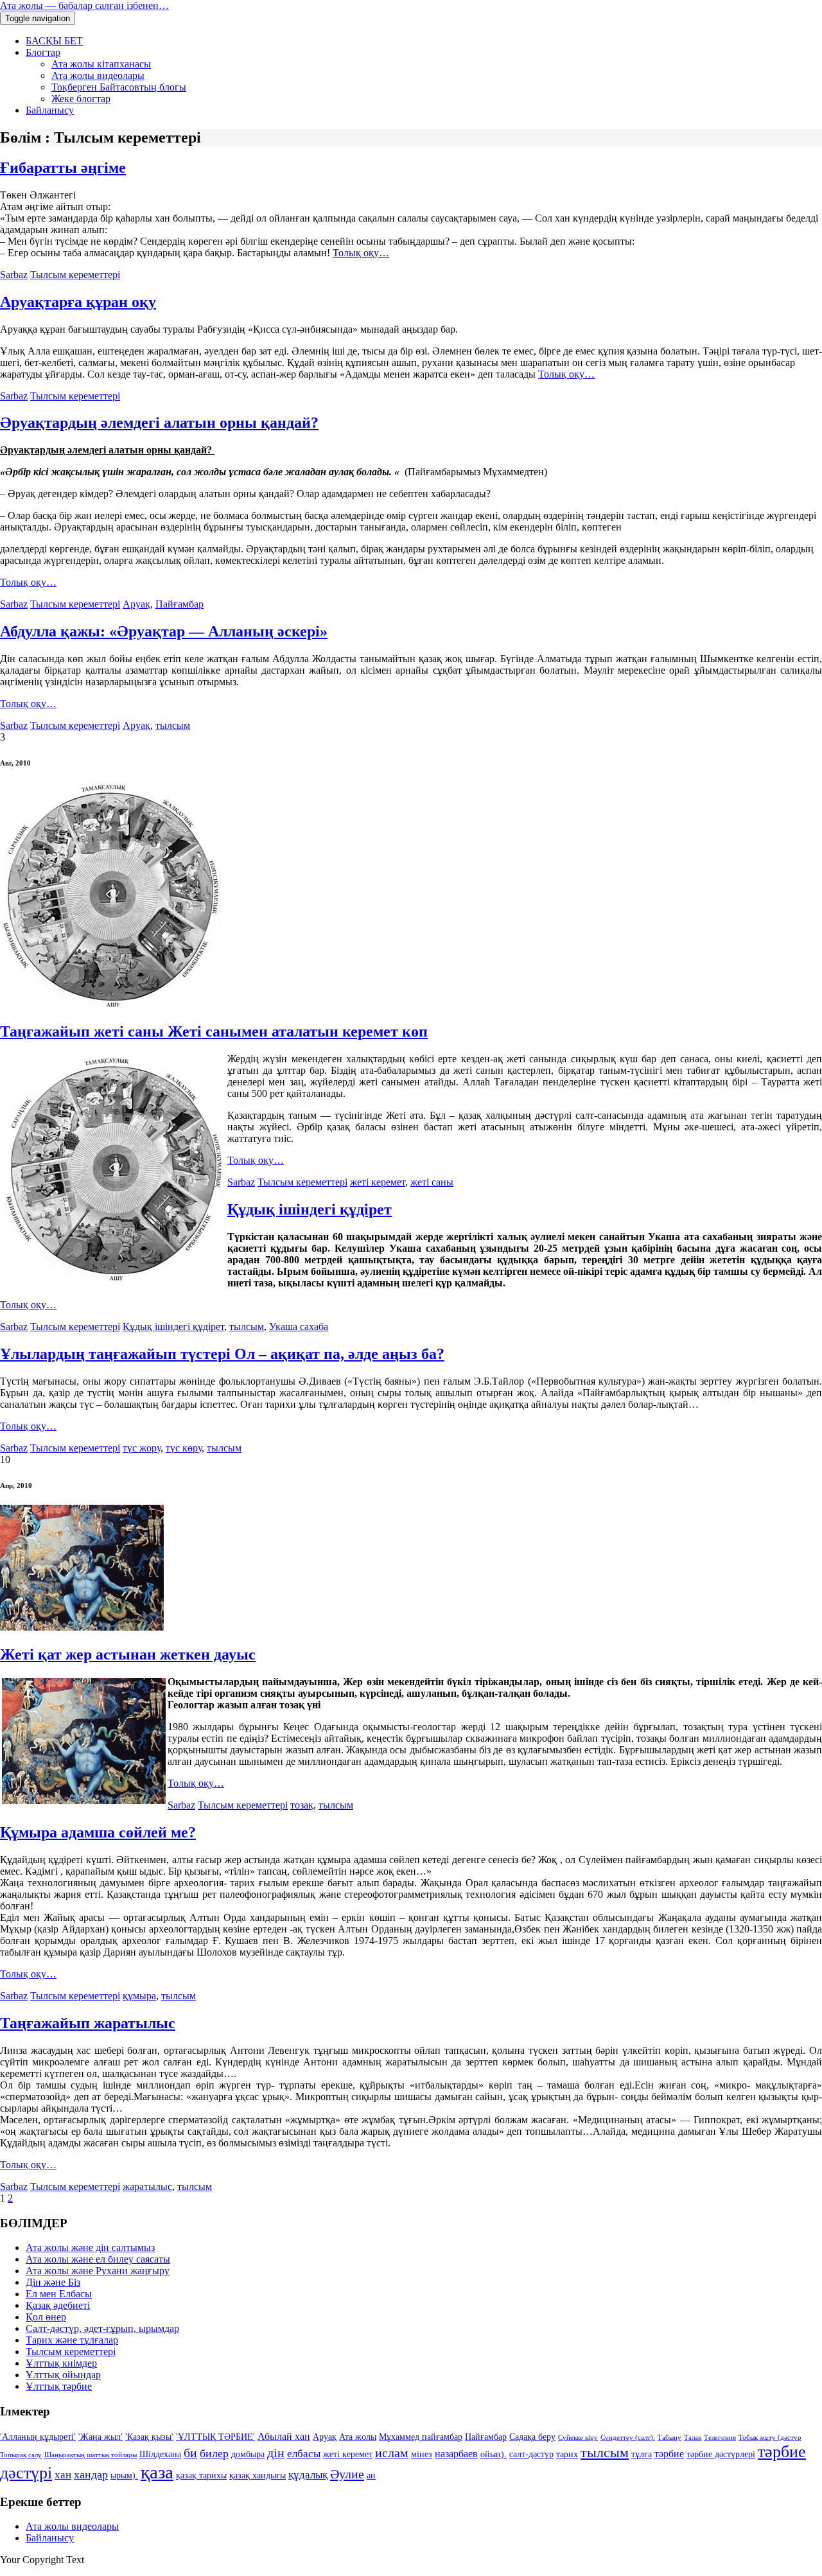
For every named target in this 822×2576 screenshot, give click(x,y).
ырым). (124, 2475)
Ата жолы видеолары (98, 75)
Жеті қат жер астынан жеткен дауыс (128, 1654)
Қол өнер (46, 2317)
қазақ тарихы (201, 2475)
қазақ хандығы (258, 2475)
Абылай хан (284, 2436)
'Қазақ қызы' (149, 2437)
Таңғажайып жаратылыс (88, 2023)
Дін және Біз (53, 2282)
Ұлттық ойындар (63, 2375)
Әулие (347, 2474)
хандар (91, 2475)
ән (371, 2475)
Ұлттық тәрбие (59, 2386)
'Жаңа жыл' (101, 2437)
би (190, 2453)
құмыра (139, 1996)
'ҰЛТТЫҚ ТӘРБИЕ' (215, 2437)
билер (214, 2453)
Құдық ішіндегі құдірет (310, 1209)
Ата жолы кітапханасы (101, 64)
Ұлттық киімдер (61, 2363)
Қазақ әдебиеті (58, 2305)
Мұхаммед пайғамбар (421, 2437)
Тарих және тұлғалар (72, 2340)
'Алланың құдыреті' (38, 2437)
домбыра (248, 2454)
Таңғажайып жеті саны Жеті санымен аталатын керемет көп (214, 1031)
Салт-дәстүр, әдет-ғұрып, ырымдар (102, 2328)
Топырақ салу (21, 2455)
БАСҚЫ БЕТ (54, 41)
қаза (157, 2472)
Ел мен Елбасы (59, 2294)
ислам (392, 2453)
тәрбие (669, 2454)
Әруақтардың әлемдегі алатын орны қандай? (159, 423)
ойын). (494, 2454)
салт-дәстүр (531, 2454)
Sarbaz (14, 275)
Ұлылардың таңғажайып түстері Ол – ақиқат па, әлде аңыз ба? (222, 1354)
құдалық (308, 2475)
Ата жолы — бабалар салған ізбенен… (84, 5)
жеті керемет (378, 1182)
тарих (567, 2454)
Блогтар (43, 52)
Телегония (720, 2438)
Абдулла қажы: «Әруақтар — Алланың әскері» (164, 631)
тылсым (173, 725)
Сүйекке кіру (578, 2438)
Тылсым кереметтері (75, 275)
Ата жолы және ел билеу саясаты (98, 2259)
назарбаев (456, 2454)
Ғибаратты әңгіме (63, 168)
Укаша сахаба (299, 1327)
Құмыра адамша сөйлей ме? (98, 1832)
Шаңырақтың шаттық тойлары (91, 2455)
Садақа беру (532, 2437)
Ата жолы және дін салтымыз (90, 2247)
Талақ (693, 2438)
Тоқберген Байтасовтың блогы (119, 87)
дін (276, 2453)
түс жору (142, 1448)
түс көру (184, 1448)
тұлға (642, 2454)
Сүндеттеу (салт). (628, 2438)
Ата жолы (358, 2437)
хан (63, 2475)
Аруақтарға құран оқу (78, 302)
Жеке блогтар (81, 99)
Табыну (669, 2438)
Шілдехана (160, 2454)
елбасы (304, 2454)
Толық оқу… (361, 253)
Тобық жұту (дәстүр (770, 2438)
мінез (422, 2454)
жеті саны (432, 1182)
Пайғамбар (179, 604)
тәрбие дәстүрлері (721, 2454)
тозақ (302, 1805)
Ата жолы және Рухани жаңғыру (98, 2271)
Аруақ (136, 604)
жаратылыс (147, 2186)
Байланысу (50, 110)
